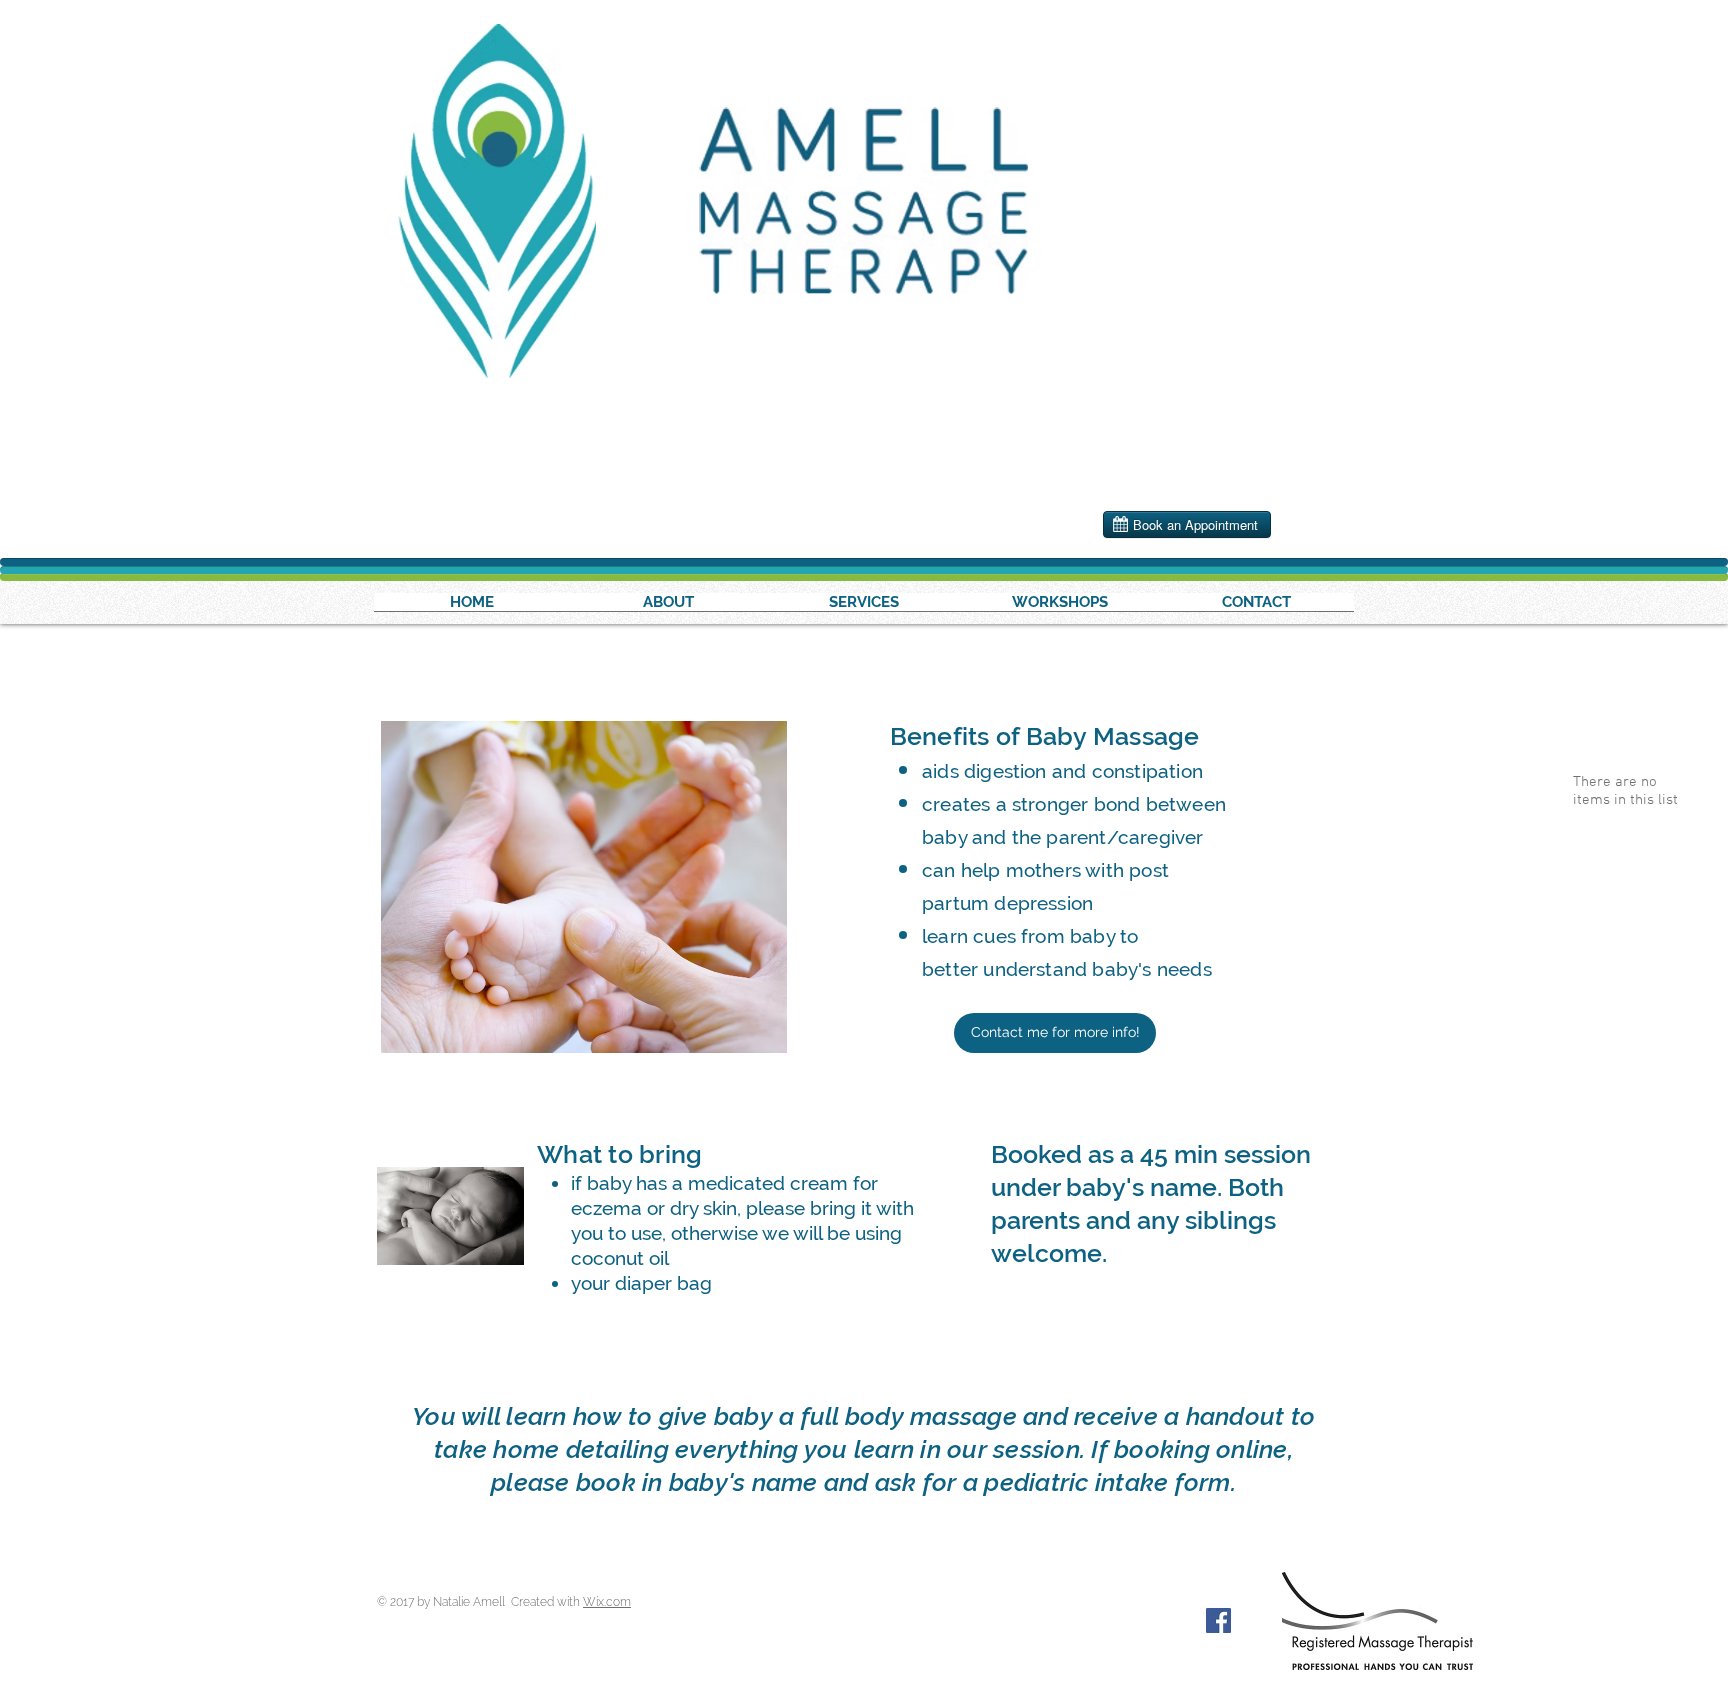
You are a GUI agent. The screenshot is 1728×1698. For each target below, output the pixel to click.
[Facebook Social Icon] (1218, 1620)
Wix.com (607, 1602)
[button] (1060, 608)
